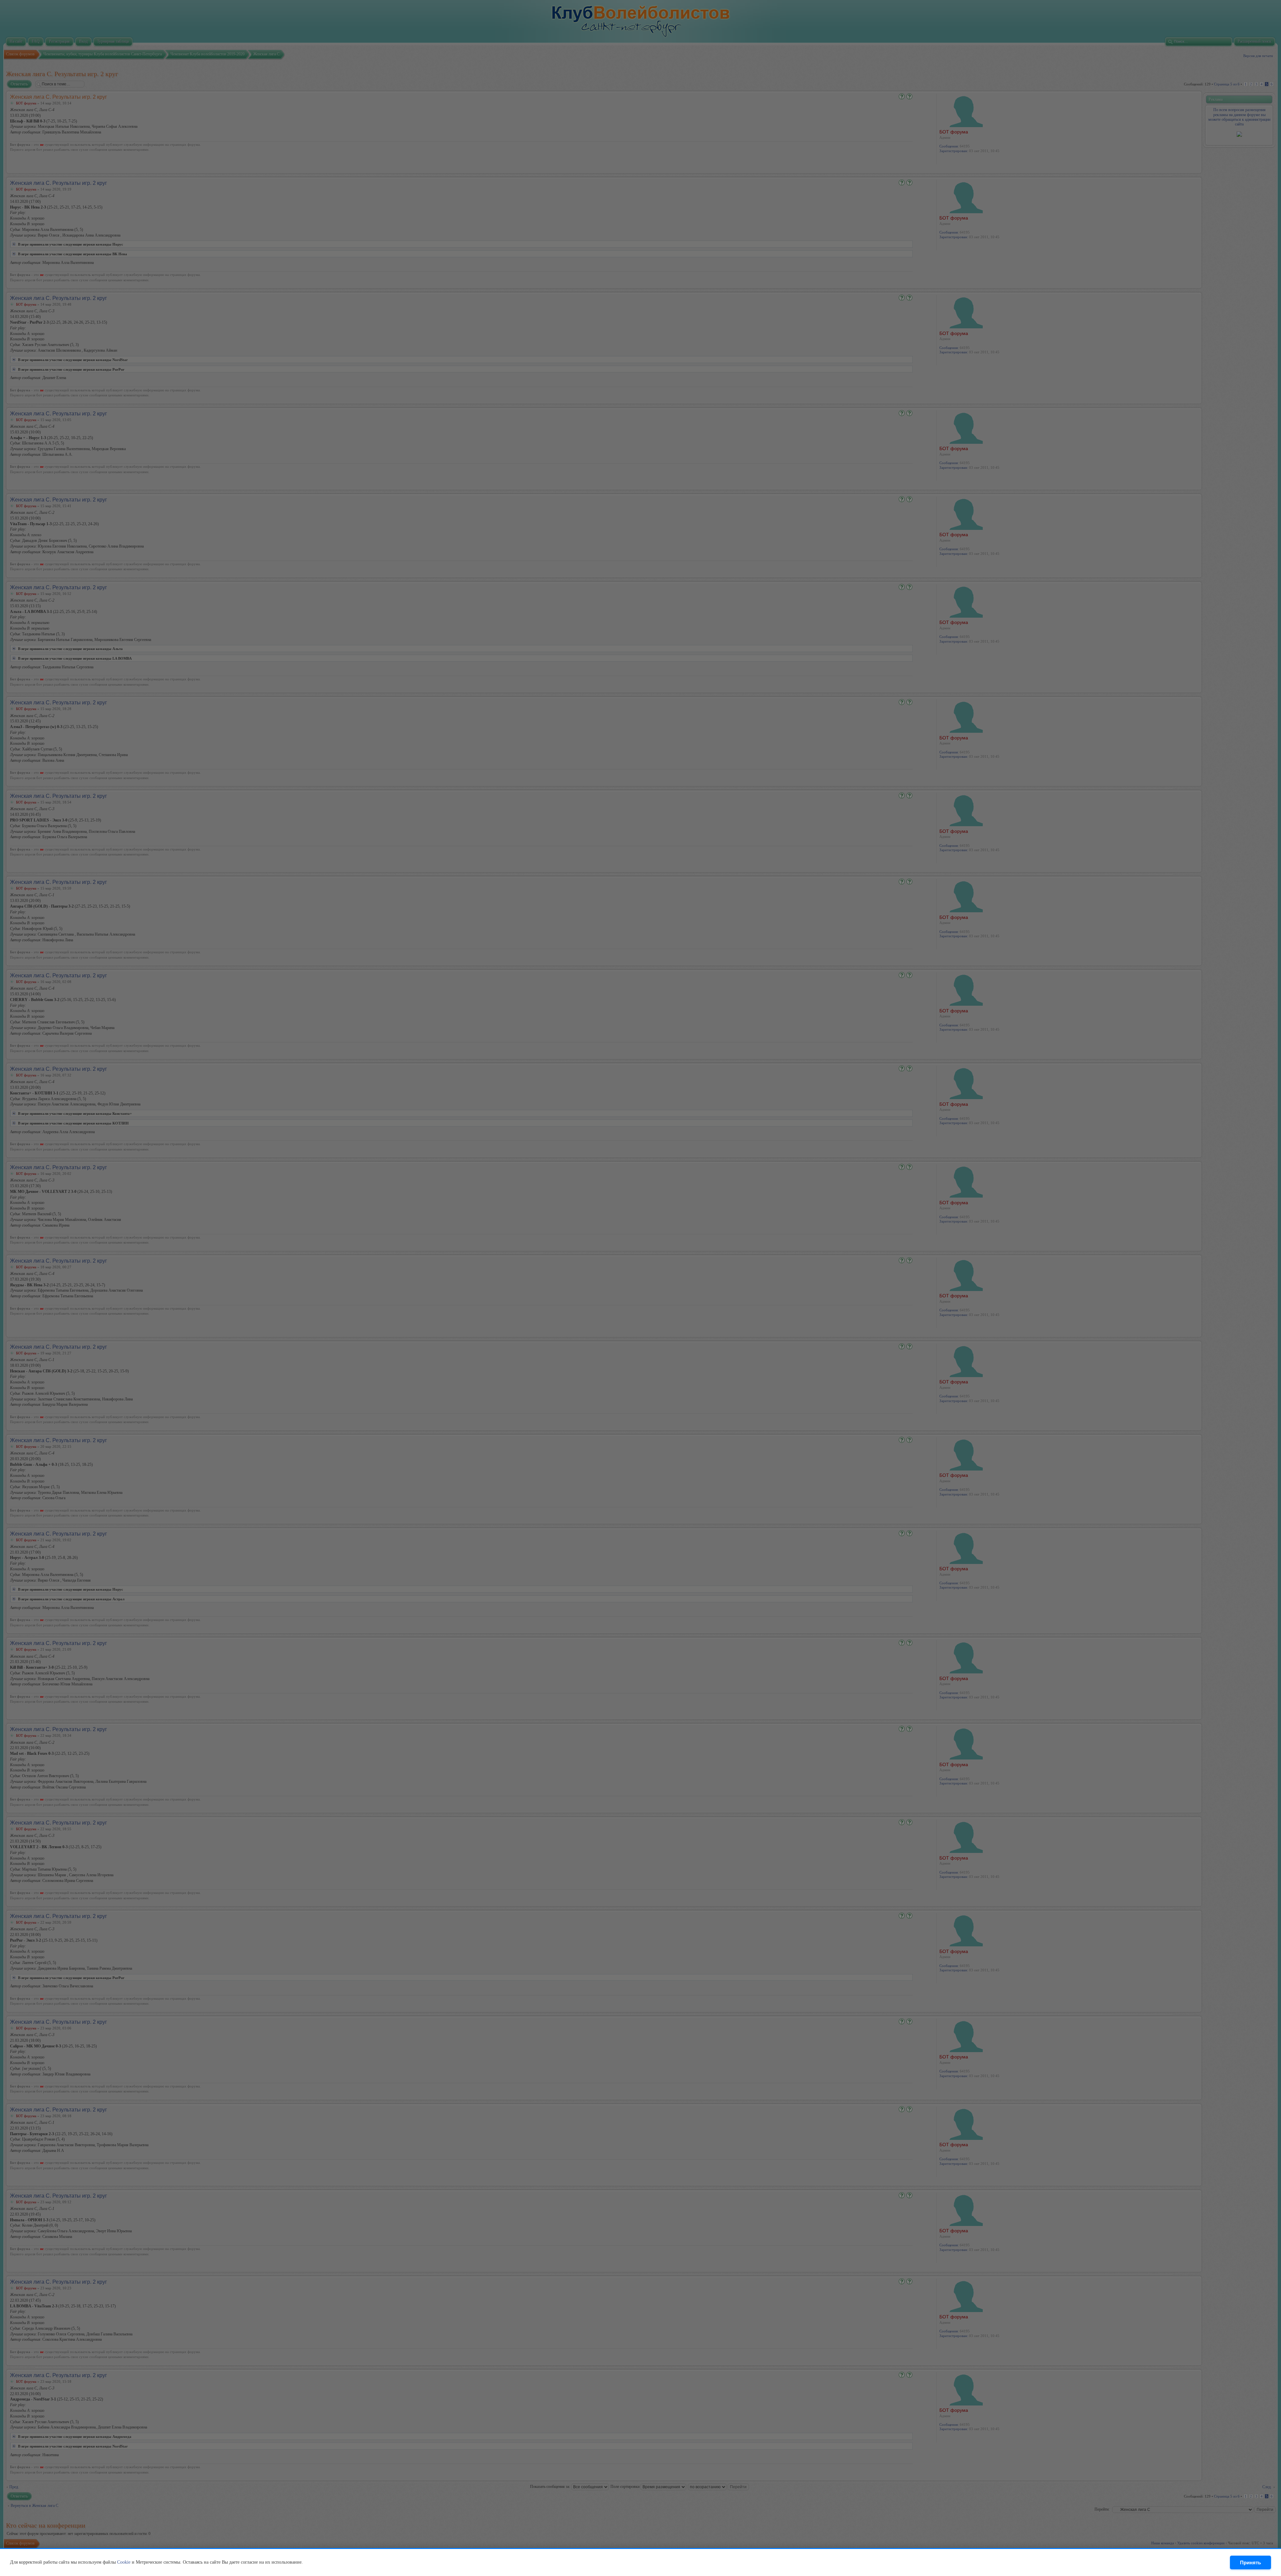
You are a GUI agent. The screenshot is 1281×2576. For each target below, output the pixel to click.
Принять (1250, 2562)
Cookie (124, 2562)
